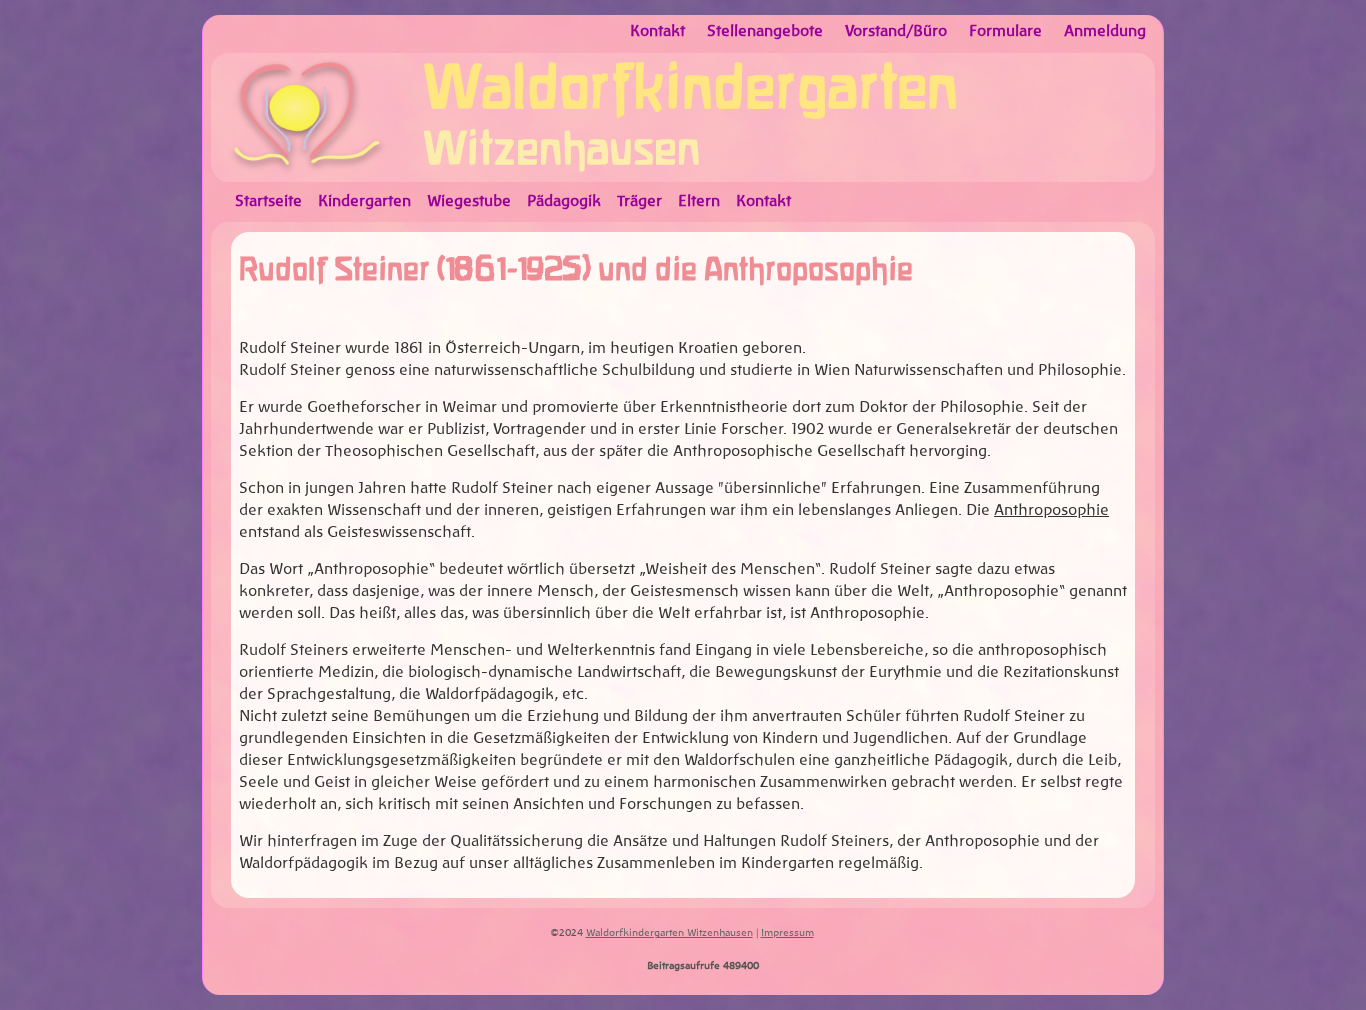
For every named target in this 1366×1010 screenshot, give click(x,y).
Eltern (699, 201)
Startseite (268, 201)
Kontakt (657, 31)
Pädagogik (564, 201)
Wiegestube (469, 201)
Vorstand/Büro (896, 31)
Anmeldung (1105, 31)
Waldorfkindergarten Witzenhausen (669, 933)
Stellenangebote (765, 31)
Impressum (787, 933)
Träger (639, 201)
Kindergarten (364, 201)
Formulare (1005, 31)
